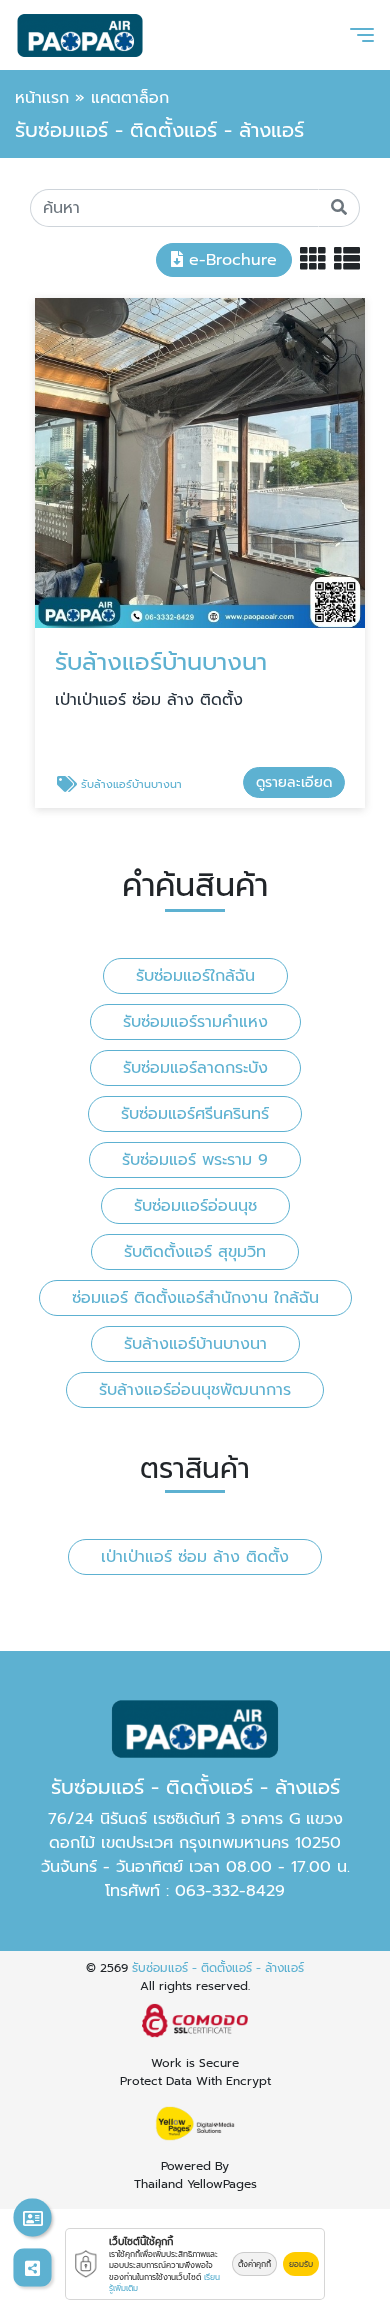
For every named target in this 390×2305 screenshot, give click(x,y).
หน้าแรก (42, 98)
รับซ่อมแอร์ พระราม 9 (195, 1160)
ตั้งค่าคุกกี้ (254, 2264)
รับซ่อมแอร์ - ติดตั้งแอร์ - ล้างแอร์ (218, 1968)
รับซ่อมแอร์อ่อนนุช (195, 1206)
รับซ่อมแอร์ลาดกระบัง (195, 1068)
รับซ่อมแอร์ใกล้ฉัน (195, 976)
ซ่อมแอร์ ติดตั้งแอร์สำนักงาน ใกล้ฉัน (195, 1298)
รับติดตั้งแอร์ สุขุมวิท (195, 1252)
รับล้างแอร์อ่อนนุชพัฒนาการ (195, 1390)
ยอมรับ (301, 2264)
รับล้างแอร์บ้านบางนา (195, 1344)
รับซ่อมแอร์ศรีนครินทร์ (195, 1114)
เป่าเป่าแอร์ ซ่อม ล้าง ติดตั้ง (195, 1557)
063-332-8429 (230, 1891)
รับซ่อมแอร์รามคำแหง (195, 1022)
